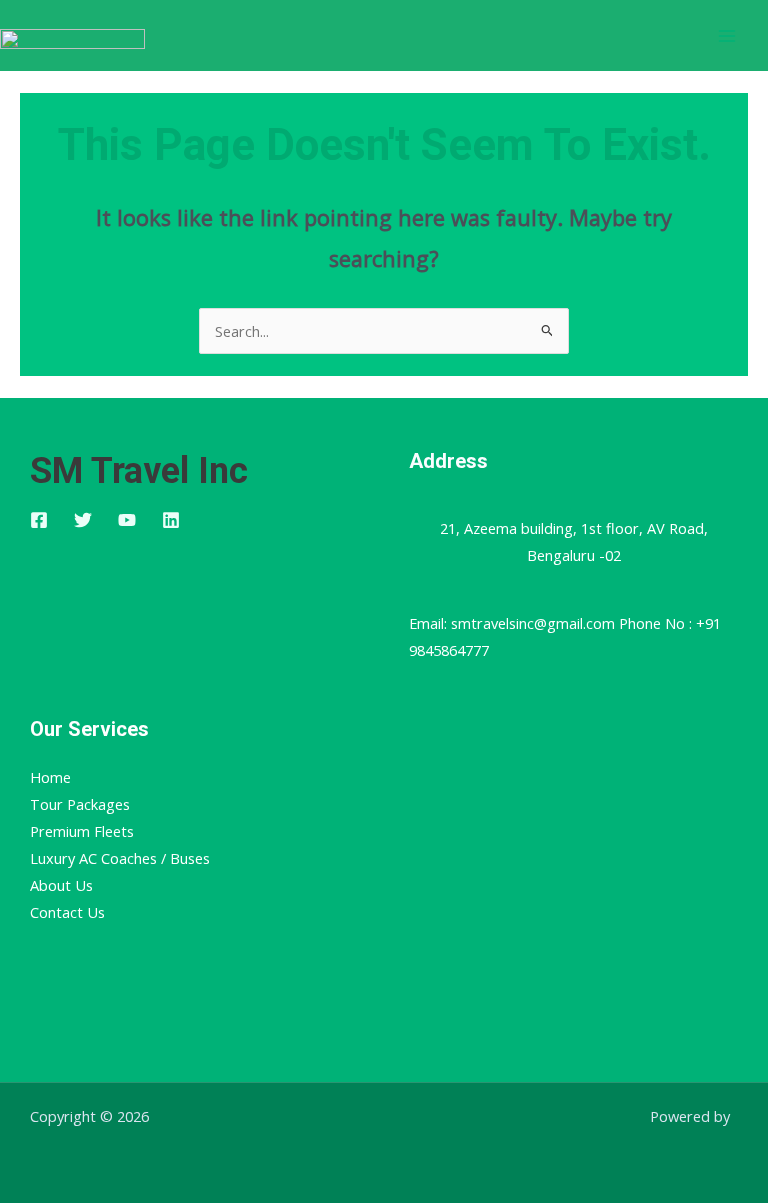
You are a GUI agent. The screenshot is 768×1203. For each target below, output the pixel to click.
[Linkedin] (171, 520)
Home (50, 777)
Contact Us (67, 912)
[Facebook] (39, 520)
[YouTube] (127, 520)
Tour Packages (80, 804)
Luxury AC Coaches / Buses (120, 858)
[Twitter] (83, 520)
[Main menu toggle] (727, 36)
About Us (61, 885)
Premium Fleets (82, 831)
